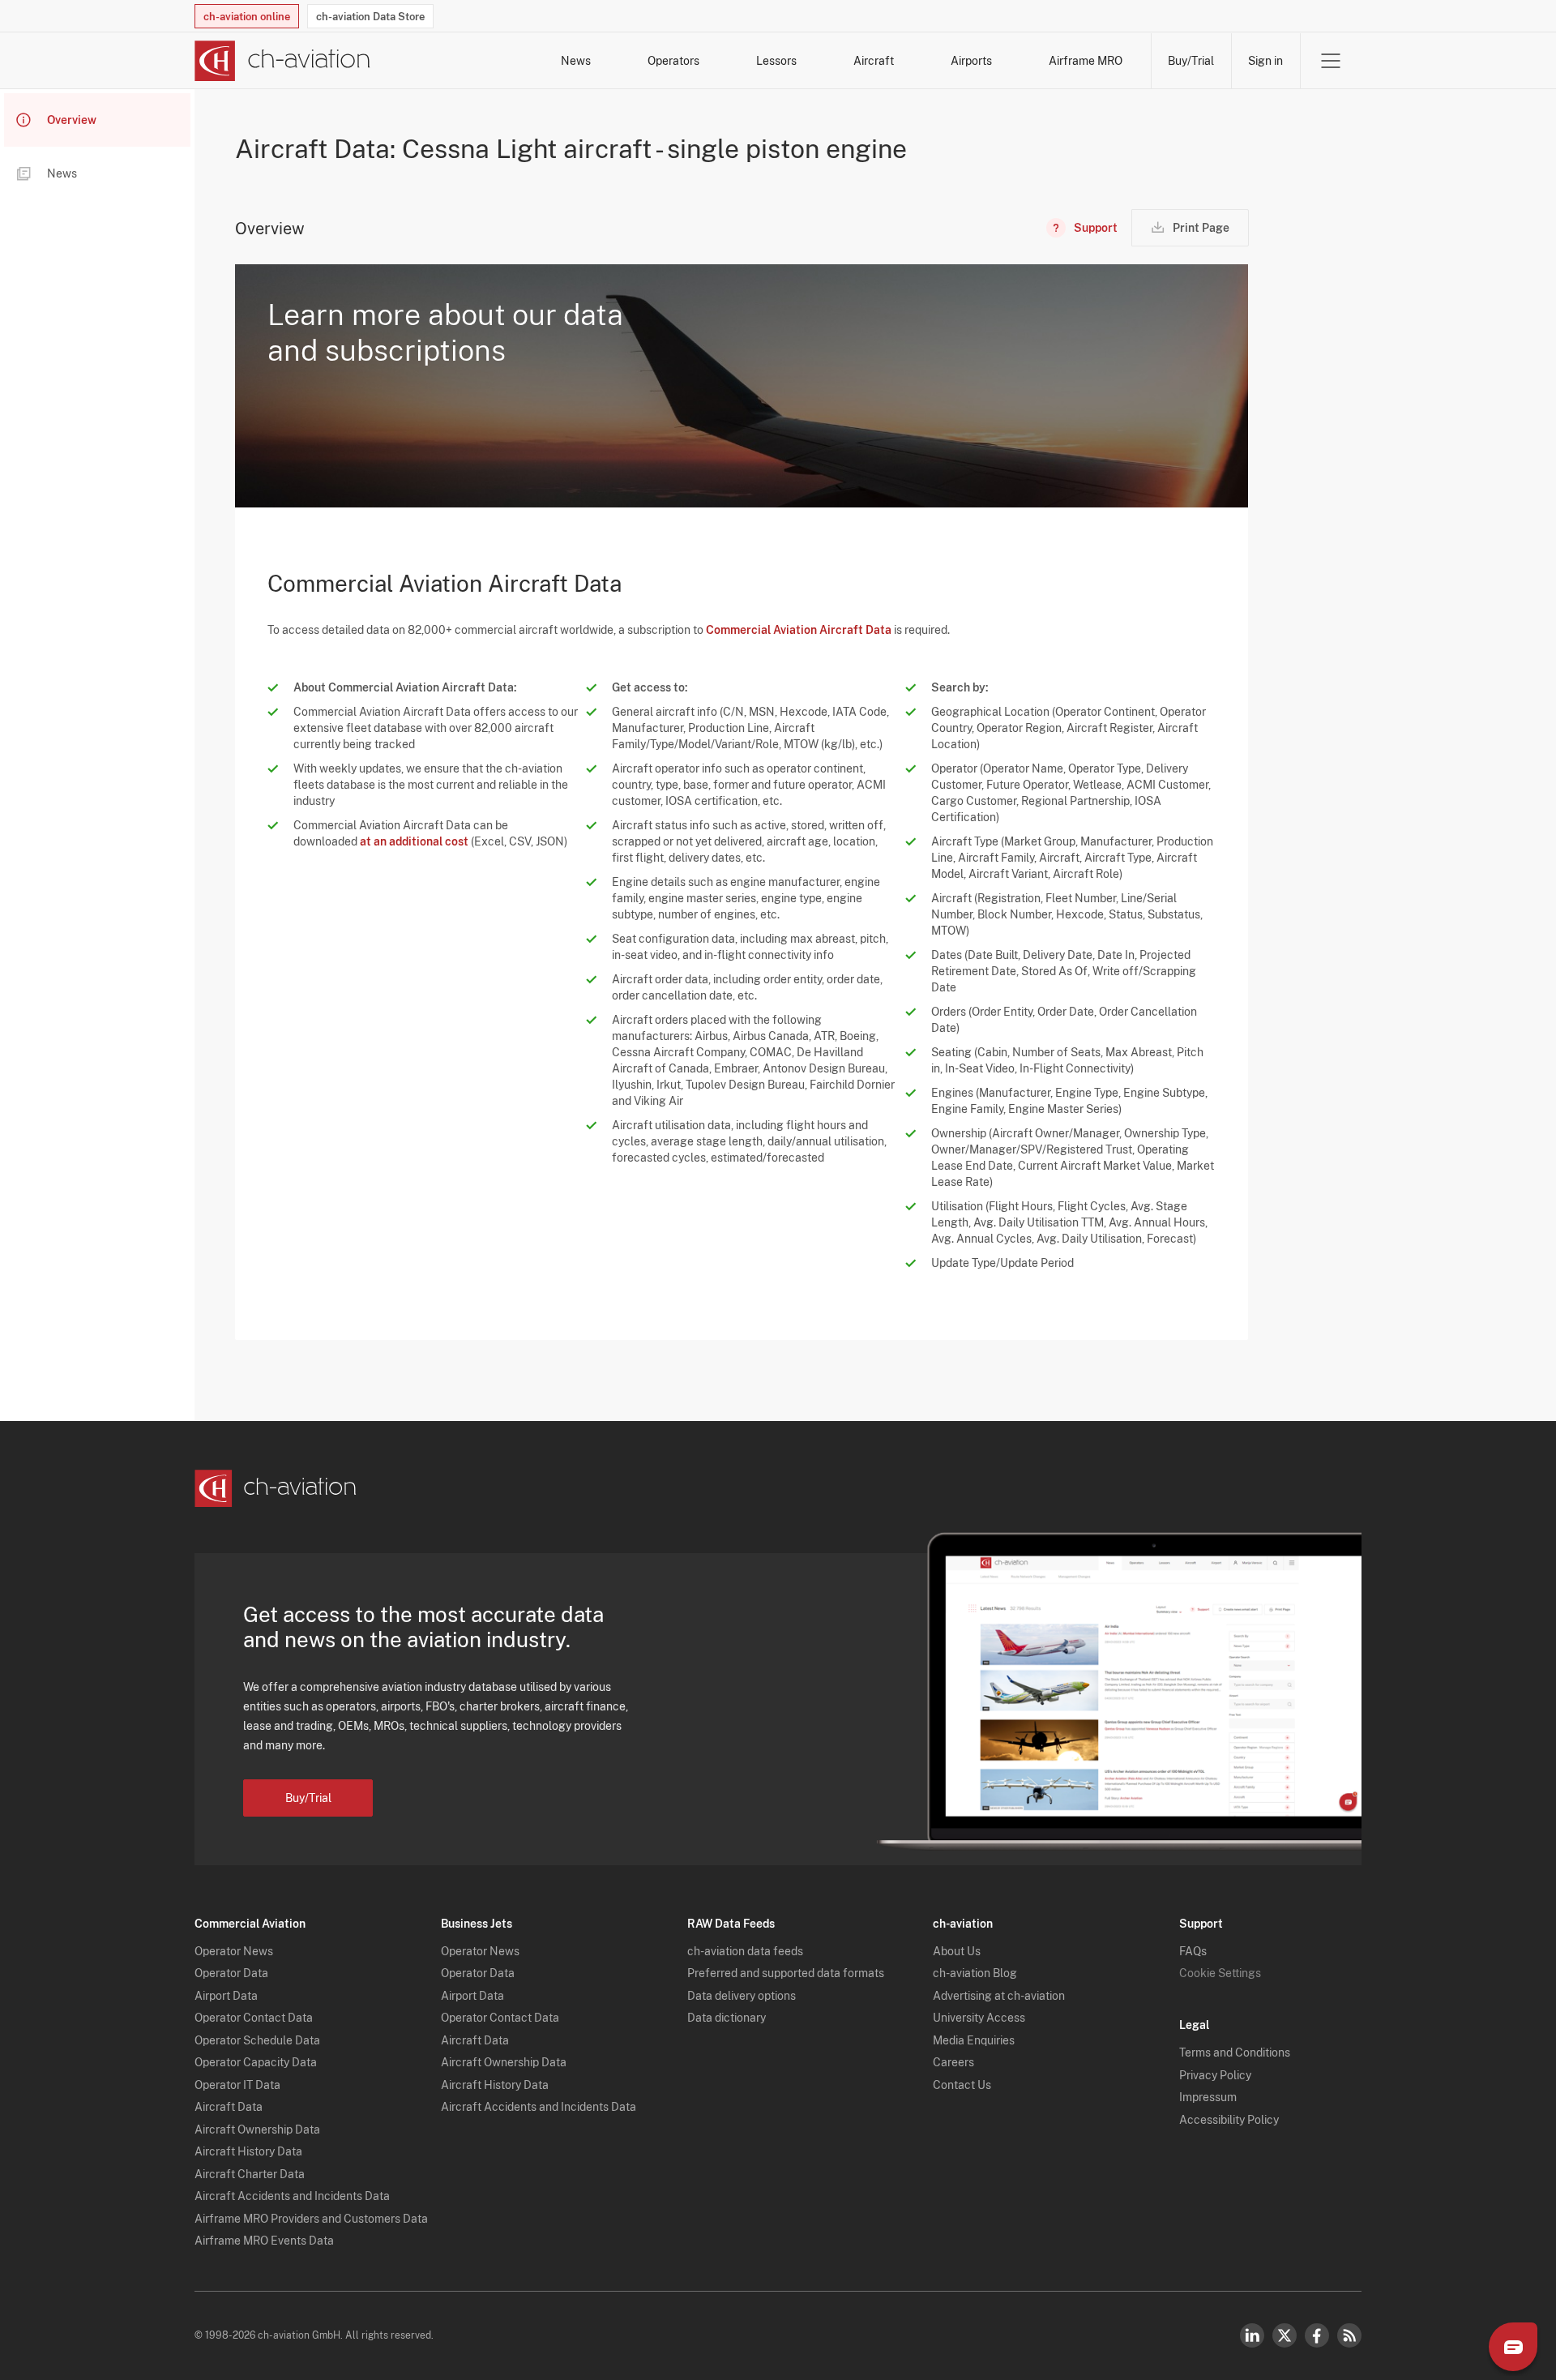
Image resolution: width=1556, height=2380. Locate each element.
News (576, 61)
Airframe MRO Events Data (264, 2241)
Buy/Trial (1191, 61)
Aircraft (874, 61)
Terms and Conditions (1235, 2053)
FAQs (1193, 1951)
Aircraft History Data (248, 2151)
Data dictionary (727, 2018)
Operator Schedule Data (257, 2040)
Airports (971, 61)
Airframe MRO (1086, 61)
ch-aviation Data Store (370, 17)
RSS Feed (1349, 2335)
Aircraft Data (229, 2107)
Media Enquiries (974, 2040)
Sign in (1265, 61)
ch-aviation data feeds (745, 1951)
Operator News (234, 1951)
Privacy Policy (1215, 2075)
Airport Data (226, 1996)
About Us (957, 1951)
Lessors (776, 61)
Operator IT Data (237, 2085)
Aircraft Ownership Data (257, 2130)
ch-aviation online (247, 17)
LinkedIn (1252, 2335)
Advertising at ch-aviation (999, 1996)
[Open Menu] (1331, 61)
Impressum (1208, 2097)
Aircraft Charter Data (250, 2174)
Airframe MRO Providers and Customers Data (311, 2219)
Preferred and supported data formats (786, 1973)
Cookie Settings (1220, 1973)
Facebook (1317, 2335)
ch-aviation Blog (975, 1973)
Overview (72, 120)
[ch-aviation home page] (282, 61)
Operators (673, 61)
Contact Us (962, 2085)
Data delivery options (742, 1996)
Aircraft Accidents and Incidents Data (292, 2196)
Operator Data (231, 1973)
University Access (979, 2018)
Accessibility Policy (1229, 2120)
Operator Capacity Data (256, 2062)
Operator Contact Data (254, 2018)
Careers (953, 2062)
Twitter (1285, 2335)
